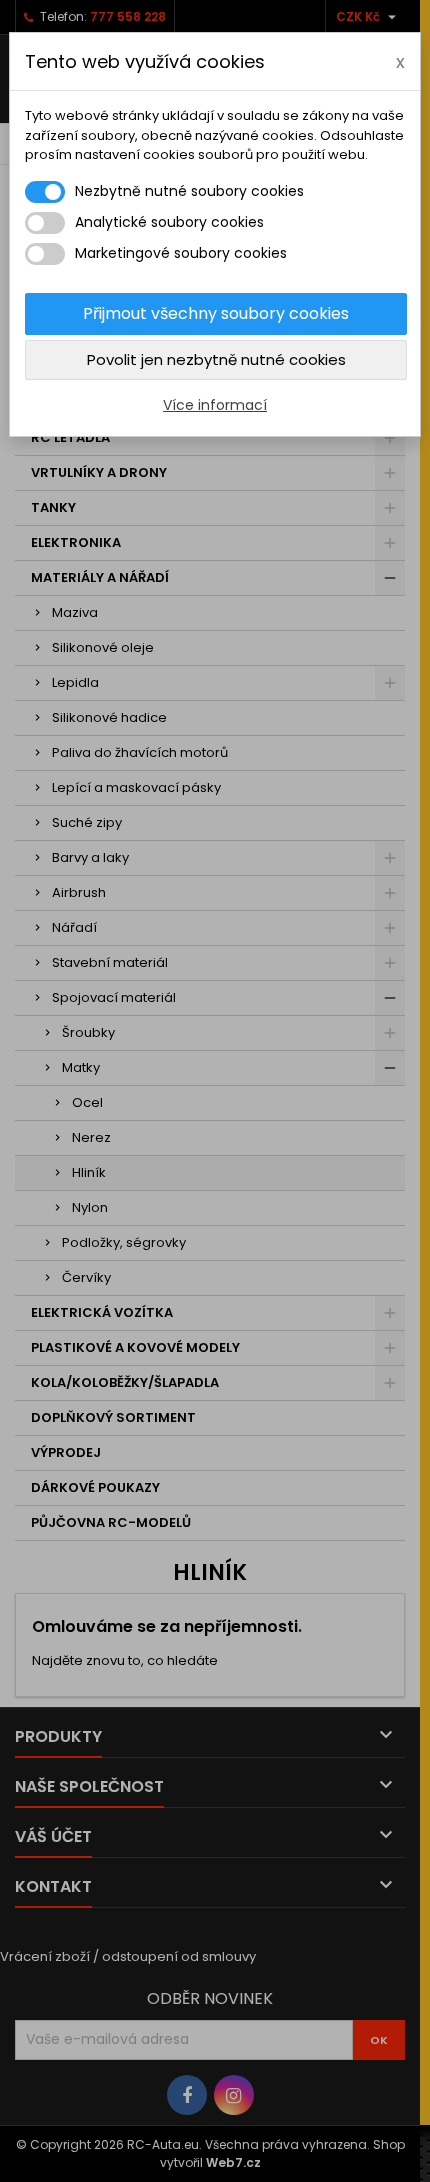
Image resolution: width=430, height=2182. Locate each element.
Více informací (215, 405)
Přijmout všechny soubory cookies (216, 313)
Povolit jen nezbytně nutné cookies (216, 359)
